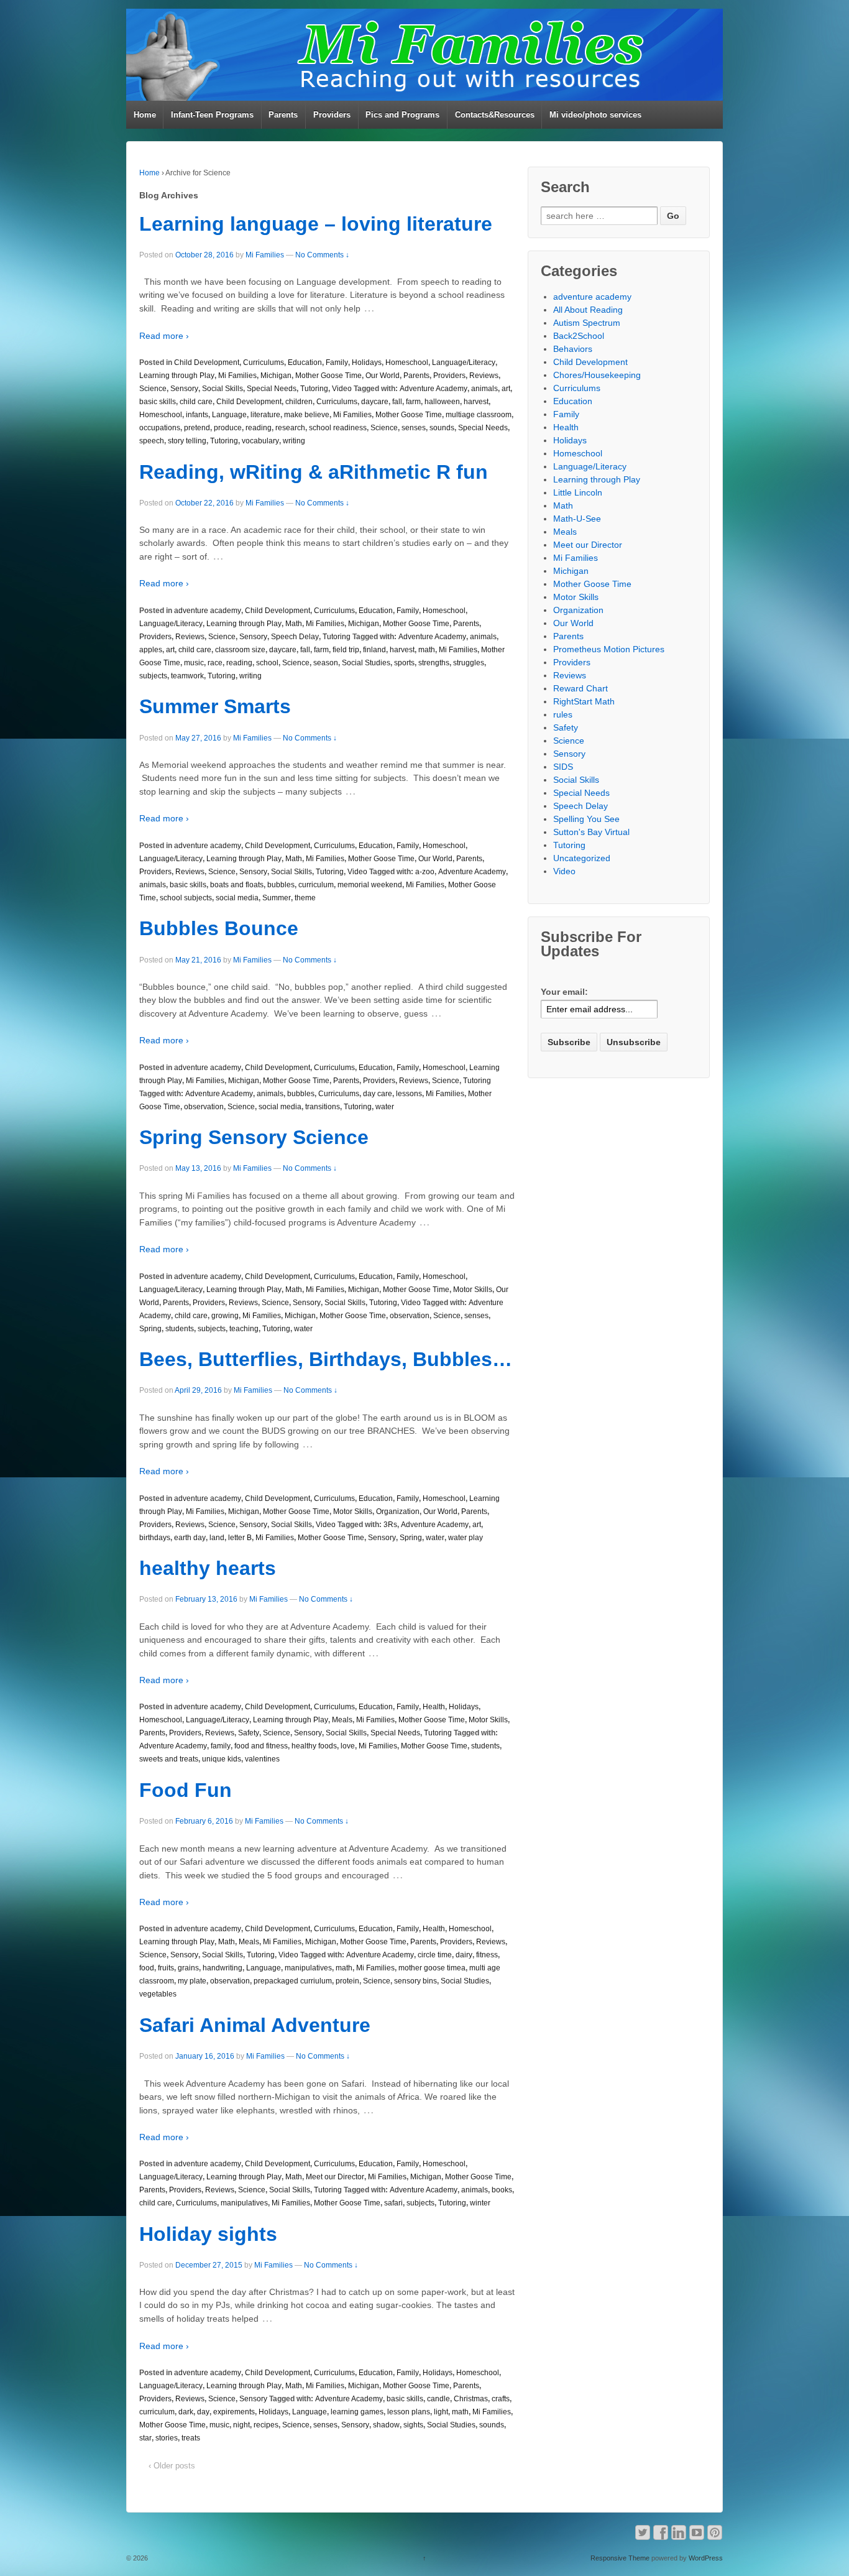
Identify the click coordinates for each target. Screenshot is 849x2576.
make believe (307, 415)
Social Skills (223, 389)
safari (393, 2203)
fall (397, 402)
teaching (244, 1329)
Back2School (579, 336)
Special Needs (272, 389)
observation (204, 1107)
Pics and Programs (402, 115)
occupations (160, 428)
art (506, 389)
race (215, 663)
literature (265, 415)
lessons (409, 1094)
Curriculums (264, 362)
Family (337, 362)
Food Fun (186, 1790)
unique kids (222, 1759)
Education (305, 362)
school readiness (338, 428)
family (221, 1746)
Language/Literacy (464, 362)
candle (438, 2399)
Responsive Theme (620, 2558)
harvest (476, 402)
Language (229, 415)
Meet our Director (335, 2177)
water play (466, 1538)
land (217, 1538)
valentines (262, 1759)
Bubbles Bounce (219, 928)
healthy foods (314, 1746)
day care (378, 1094)
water (385, 1107)
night (241, 2425)
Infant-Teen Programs (212, 115)
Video (342, 389)
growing (225, 1316)
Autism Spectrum (587, 323)
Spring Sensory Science (254, 1137)
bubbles (281, 885)
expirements (234, 2412)
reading (259, 428)
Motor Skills (473, 1290)
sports (404, 663)
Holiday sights (208, 2234)
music (194, 663)
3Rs (390, 1525)
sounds (442, 428)
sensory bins (415, 1981)
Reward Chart (581, 688)
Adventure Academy (434, 389)
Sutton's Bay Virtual (591, 832)
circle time (435, 1955)
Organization (398, 1512)
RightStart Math (584, 701)
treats (191, 2438)
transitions (323, 1107)
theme (305, 898)
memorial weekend (370, 885)
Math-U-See (577, 519)
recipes (266, 2425)
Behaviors (573, 349)
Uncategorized (582, 858)
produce (228, 428)
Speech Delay (295, 637)
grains (188, 1968)
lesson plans (409, 2412)
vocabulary (260, 441)
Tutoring (314, 389)
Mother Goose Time (328, 376)
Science (153, 389)
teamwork (187, 676)
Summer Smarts (215, 706)
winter (480, 2203)
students (180, 1329)
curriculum (316, 885)
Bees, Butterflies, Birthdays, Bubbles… (326, 1359)
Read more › (164, 336)
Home (145, 115)
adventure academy (208, 611)
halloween (442, 402)
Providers (332, 115)
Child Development (207, 362)
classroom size (240, 650)
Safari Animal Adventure (255, 2025)
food (147, 1968)
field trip (346, 650)
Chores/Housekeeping (597, 375)
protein (347, 1981)
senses (414, 428)
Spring (150, 1329)
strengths (434, 663)
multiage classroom (479, 415)
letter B (240, 1538)
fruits (166, 1968)
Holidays (367, 362)
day (203, 2412)
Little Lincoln (578, 492)
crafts (501, 2399)
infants (197, 415)
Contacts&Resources (495, 115)
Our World (383, 376)
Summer (277, 898)
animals (484, 389)
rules (563, 714)
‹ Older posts (172, 2466)
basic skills (158, 402)
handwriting (223, 1968)
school (267, 663)
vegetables (158, 1994)
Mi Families (265, 255)
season (326, 663)
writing (294, 441)
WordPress (706, 2558)
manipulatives (308, 1968)
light (441, 2412)
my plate (192, 1981)
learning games (357, 2412)
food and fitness (261, 1746)
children (299, 402)
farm (413, 402)
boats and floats (237, 885)
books (502, 2190)
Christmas (471, 2399)
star (145, 2438)
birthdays (155, 1538)
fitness (487, 1955)
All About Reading (588, 310)
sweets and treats (169, 1759)
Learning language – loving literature (316, 224)
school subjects (186, 898)
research (290, 428)
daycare (375, 402)
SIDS (563, 767)
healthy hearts (208, 1568)
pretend (197, 428)
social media (237, 898)
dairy (464, 1955)
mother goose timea (432, 1968)
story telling (187, 441)
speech (152, 441)
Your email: (564, 992)
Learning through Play (177, 376)
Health (434, 1707)
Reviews (484, 376)
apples (151, 650)
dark (186, 2412)
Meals (342, 1720)
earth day (190, 1538)
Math (294, 624)
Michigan (276, 376)
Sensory (184, 389)
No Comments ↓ (322, 255)
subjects (153, 676)
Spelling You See (586, 819)
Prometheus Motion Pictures (609, 649)
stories (167, 2438)
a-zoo (425, 872)
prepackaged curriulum (293, 1981)
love (348, 1746)
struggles (469, 663)
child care (196, 402)
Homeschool (407, 362)
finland (374, 650)
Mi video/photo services (595, 115)
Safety (249, 1733)
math (427, 650)
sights (413, 2425)
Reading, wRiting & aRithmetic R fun (314, 472)
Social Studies (366, 663)
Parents (283, 115)
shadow (386, 2425)
